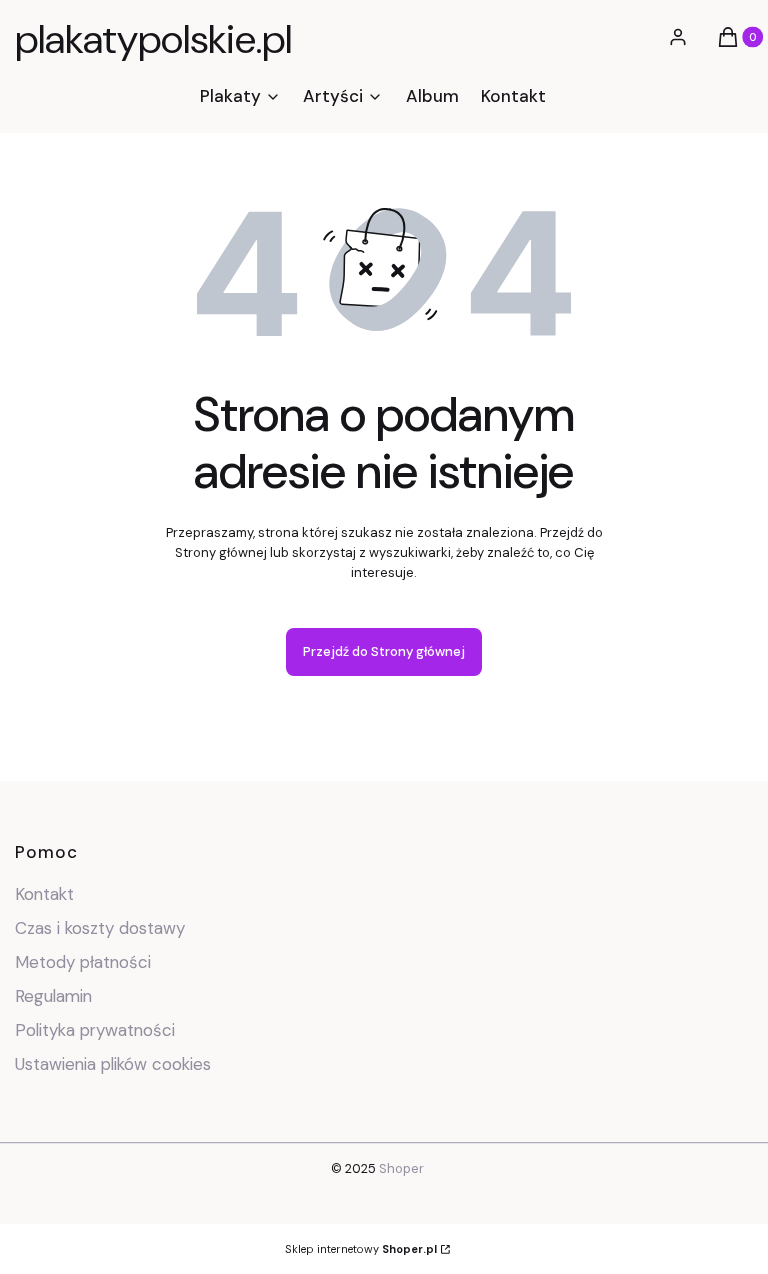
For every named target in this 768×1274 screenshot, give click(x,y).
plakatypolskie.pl (153, 39)
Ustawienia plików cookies (115, 1064)
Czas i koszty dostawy (100, 928)
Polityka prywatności (95, 1030)
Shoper (401, 1168)
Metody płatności (83, 962)
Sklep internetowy (361, 1249)
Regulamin (53, 996)
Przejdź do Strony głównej (384, 651)
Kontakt (44, 894)
